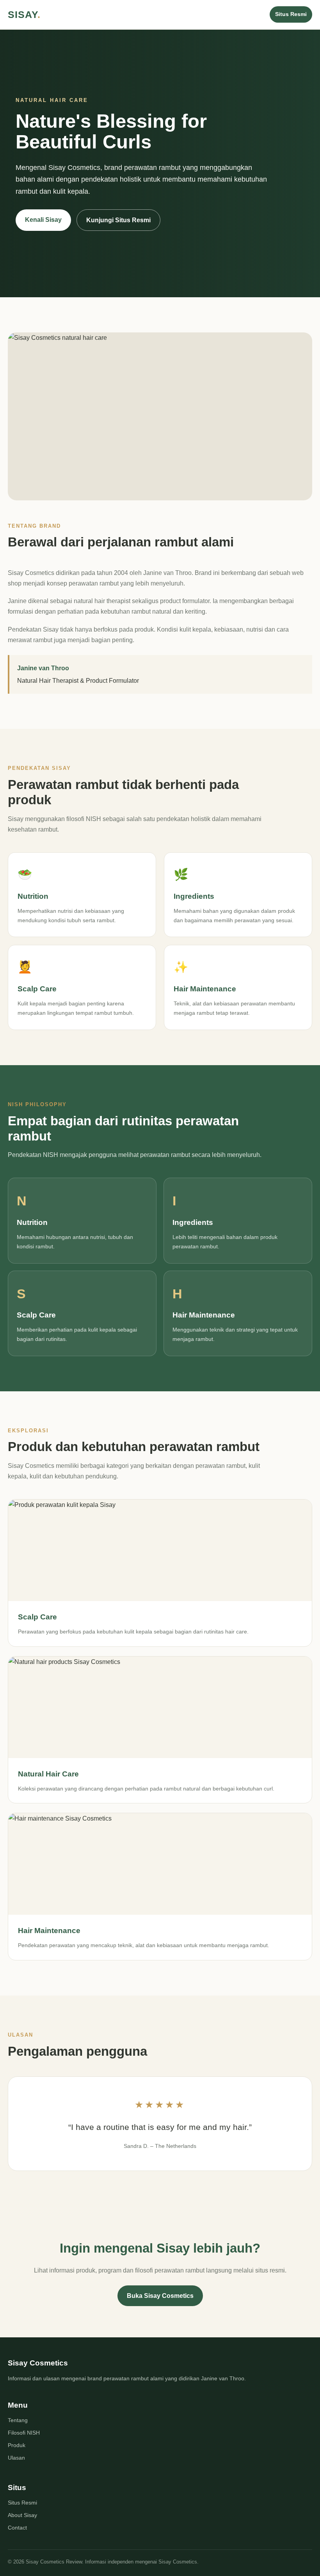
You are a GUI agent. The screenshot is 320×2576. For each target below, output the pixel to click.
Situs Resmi (291, 14)
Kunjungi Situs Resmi (118, 220)
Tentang (18, 2420)
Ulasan (16, 2458)
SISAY (24, 14)
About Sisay (22, 2515)
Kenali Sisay (43, 220)
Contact (17, 2528)
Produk (17, 2445)
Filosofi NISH (24, 2433)
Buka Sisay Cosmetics (160, 2296)
